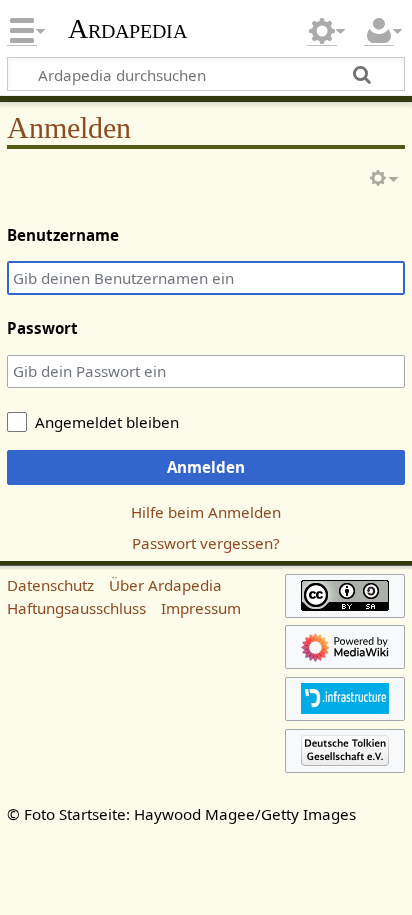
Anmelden (206, 467)
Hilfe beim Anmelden (206, 512)
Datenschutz (50, 585)
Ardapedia (127, 29)
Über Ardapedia (165, 585)
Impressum (201, 608)
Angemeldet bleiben (107, 422)
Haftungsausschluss (76, 608)
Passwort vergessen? (206, 543)
